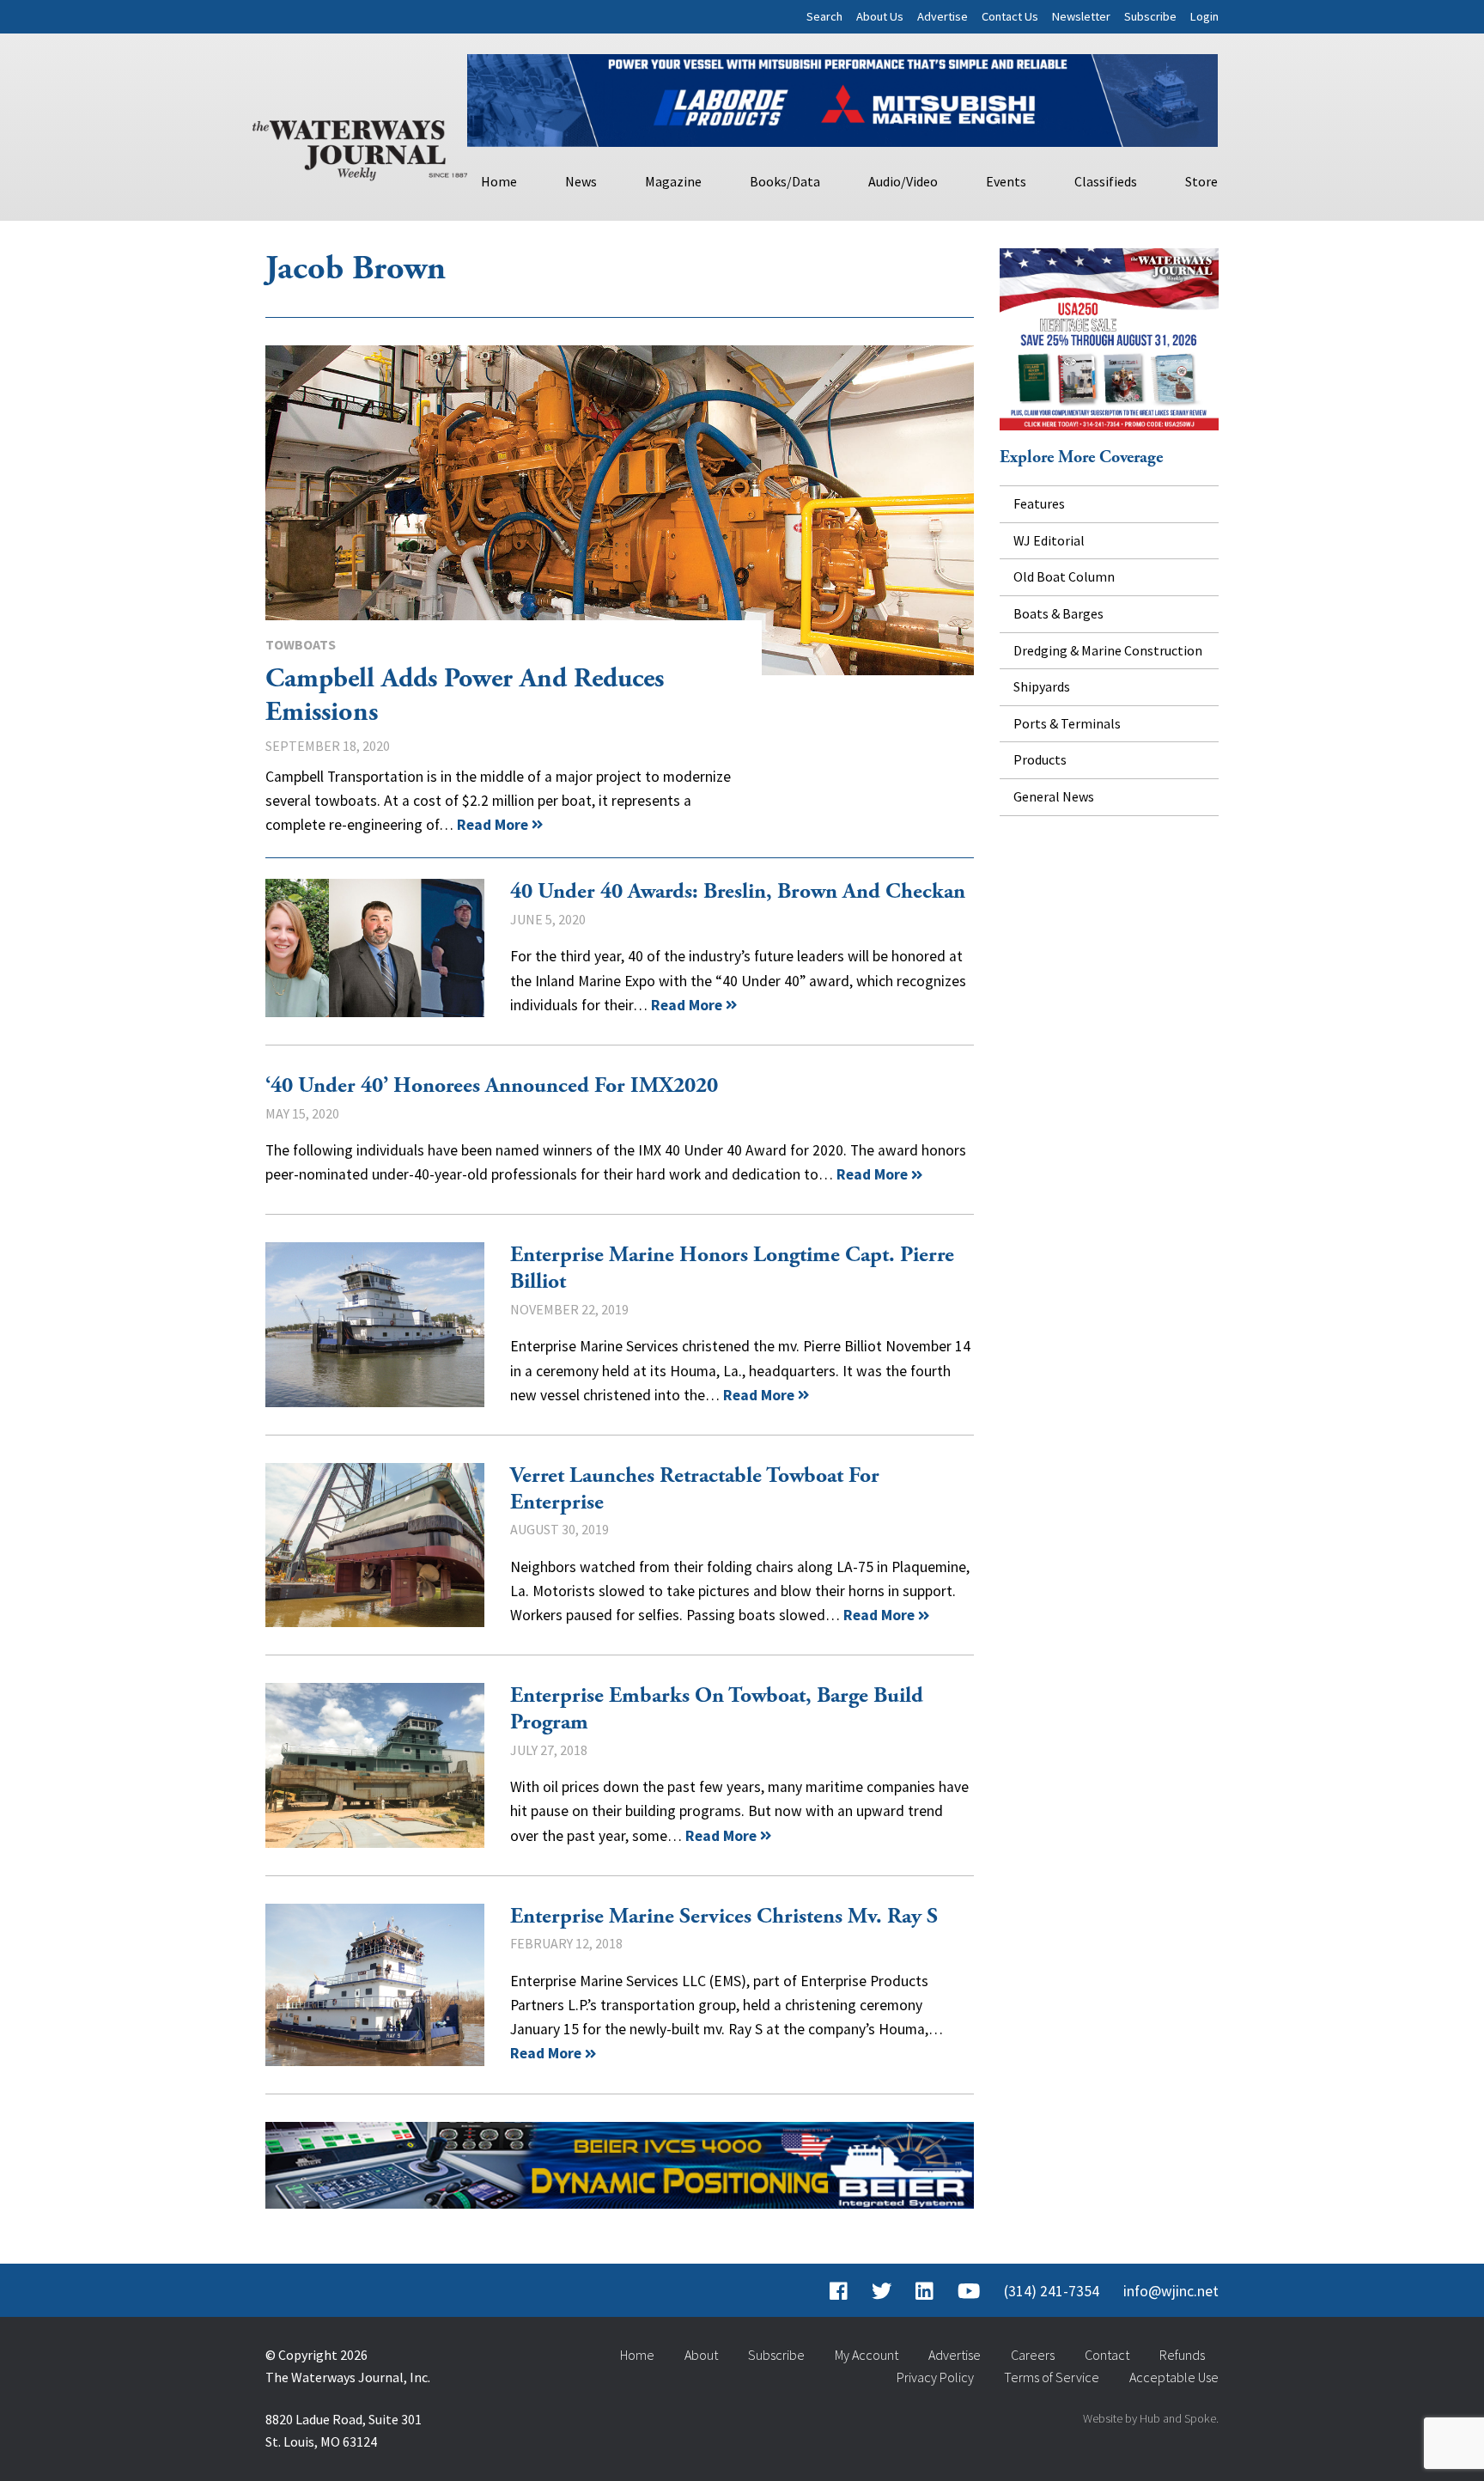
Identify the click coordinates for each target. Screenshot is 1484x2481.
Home (499, 181)
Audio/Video (903, 181)
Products (1040, 759)
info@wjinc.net (1171, 2291)
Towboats (301, 644)
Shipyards (1042, 686)
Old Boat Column (1064, 576)
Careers (1033, 2355)
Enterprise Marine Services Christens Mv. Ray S (375, 1985)
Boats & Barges (1058, 613)
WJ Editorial (1049, 540)
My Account (867, 2355)
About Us (880, 16)
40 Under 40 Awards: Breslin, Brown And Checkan (375, 948)
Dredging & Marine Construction (1108, 650)
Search (824, 16)
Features (1039, 503)
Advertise (943, 16)
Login (1204, 16)
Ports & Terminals (1067, 723)
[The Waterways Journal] (360, 147)
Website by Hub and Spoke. (1151, 2418)
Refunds (1182, 2355)
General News (1054, 796)
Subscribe (1150, 16)
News (581, 181)
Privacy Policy (935, 2377)
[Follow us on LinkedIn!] (924, 2291)
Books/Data (785, 181)
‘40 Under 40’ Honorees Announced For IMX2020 (492, 1086)
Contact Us (1010, 16)
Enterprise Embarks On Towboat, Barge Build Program (375, 1765)
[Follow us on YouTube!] (969, 2291)
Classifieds (1106, 181)
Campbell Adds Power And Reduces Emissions (620, 510)
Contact (1107, 2355)
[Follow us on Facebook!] (839, 2291)
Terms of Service (1052, 2377)
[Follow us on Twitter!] (882, 2291)
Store (1201, 181)
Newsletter (1081, 16)
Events (1006, 181)
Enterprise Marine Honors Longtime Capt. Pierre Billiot (375, 1324)
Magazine (673, 181)
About (701, 2355)
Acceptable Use (1174, 2377)
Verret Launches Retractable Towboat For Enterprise (375, 1545)
